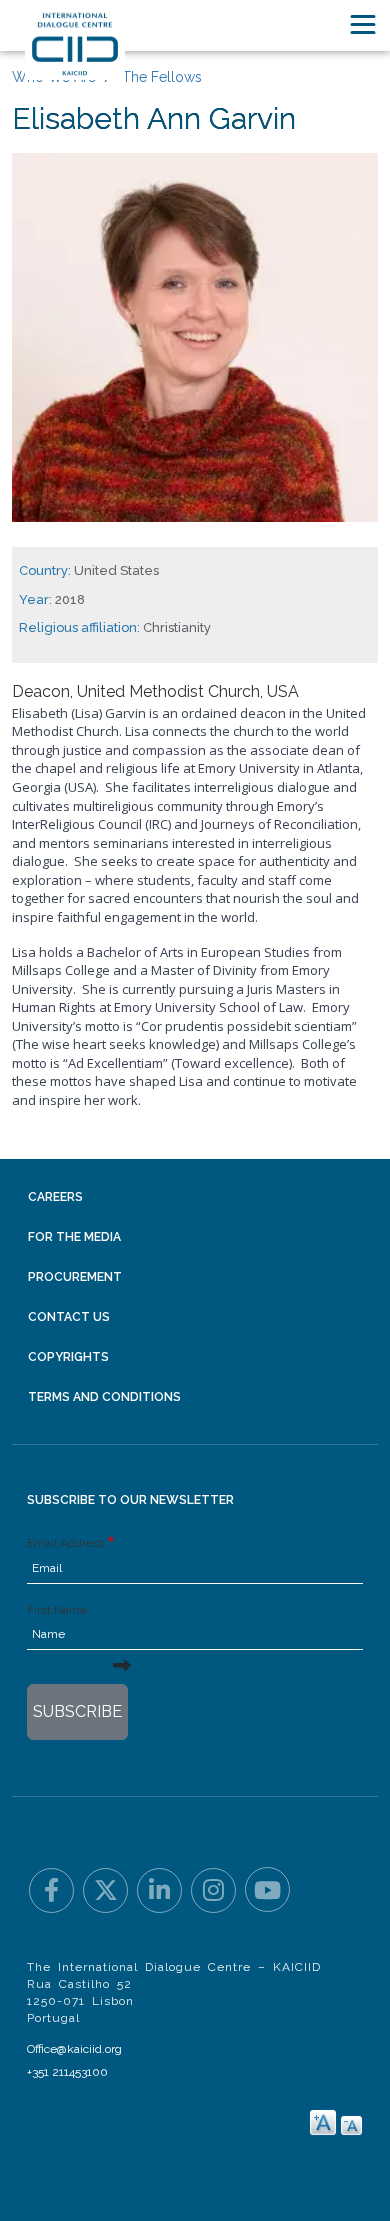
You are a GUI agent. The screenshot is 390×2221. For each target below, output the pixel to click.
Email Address (66, 1543)
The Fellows (162, 77)
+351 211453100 (67, 2072)
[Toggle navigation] (363, 24)
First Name (57, 1610)
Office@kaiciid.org (74, 2049)
